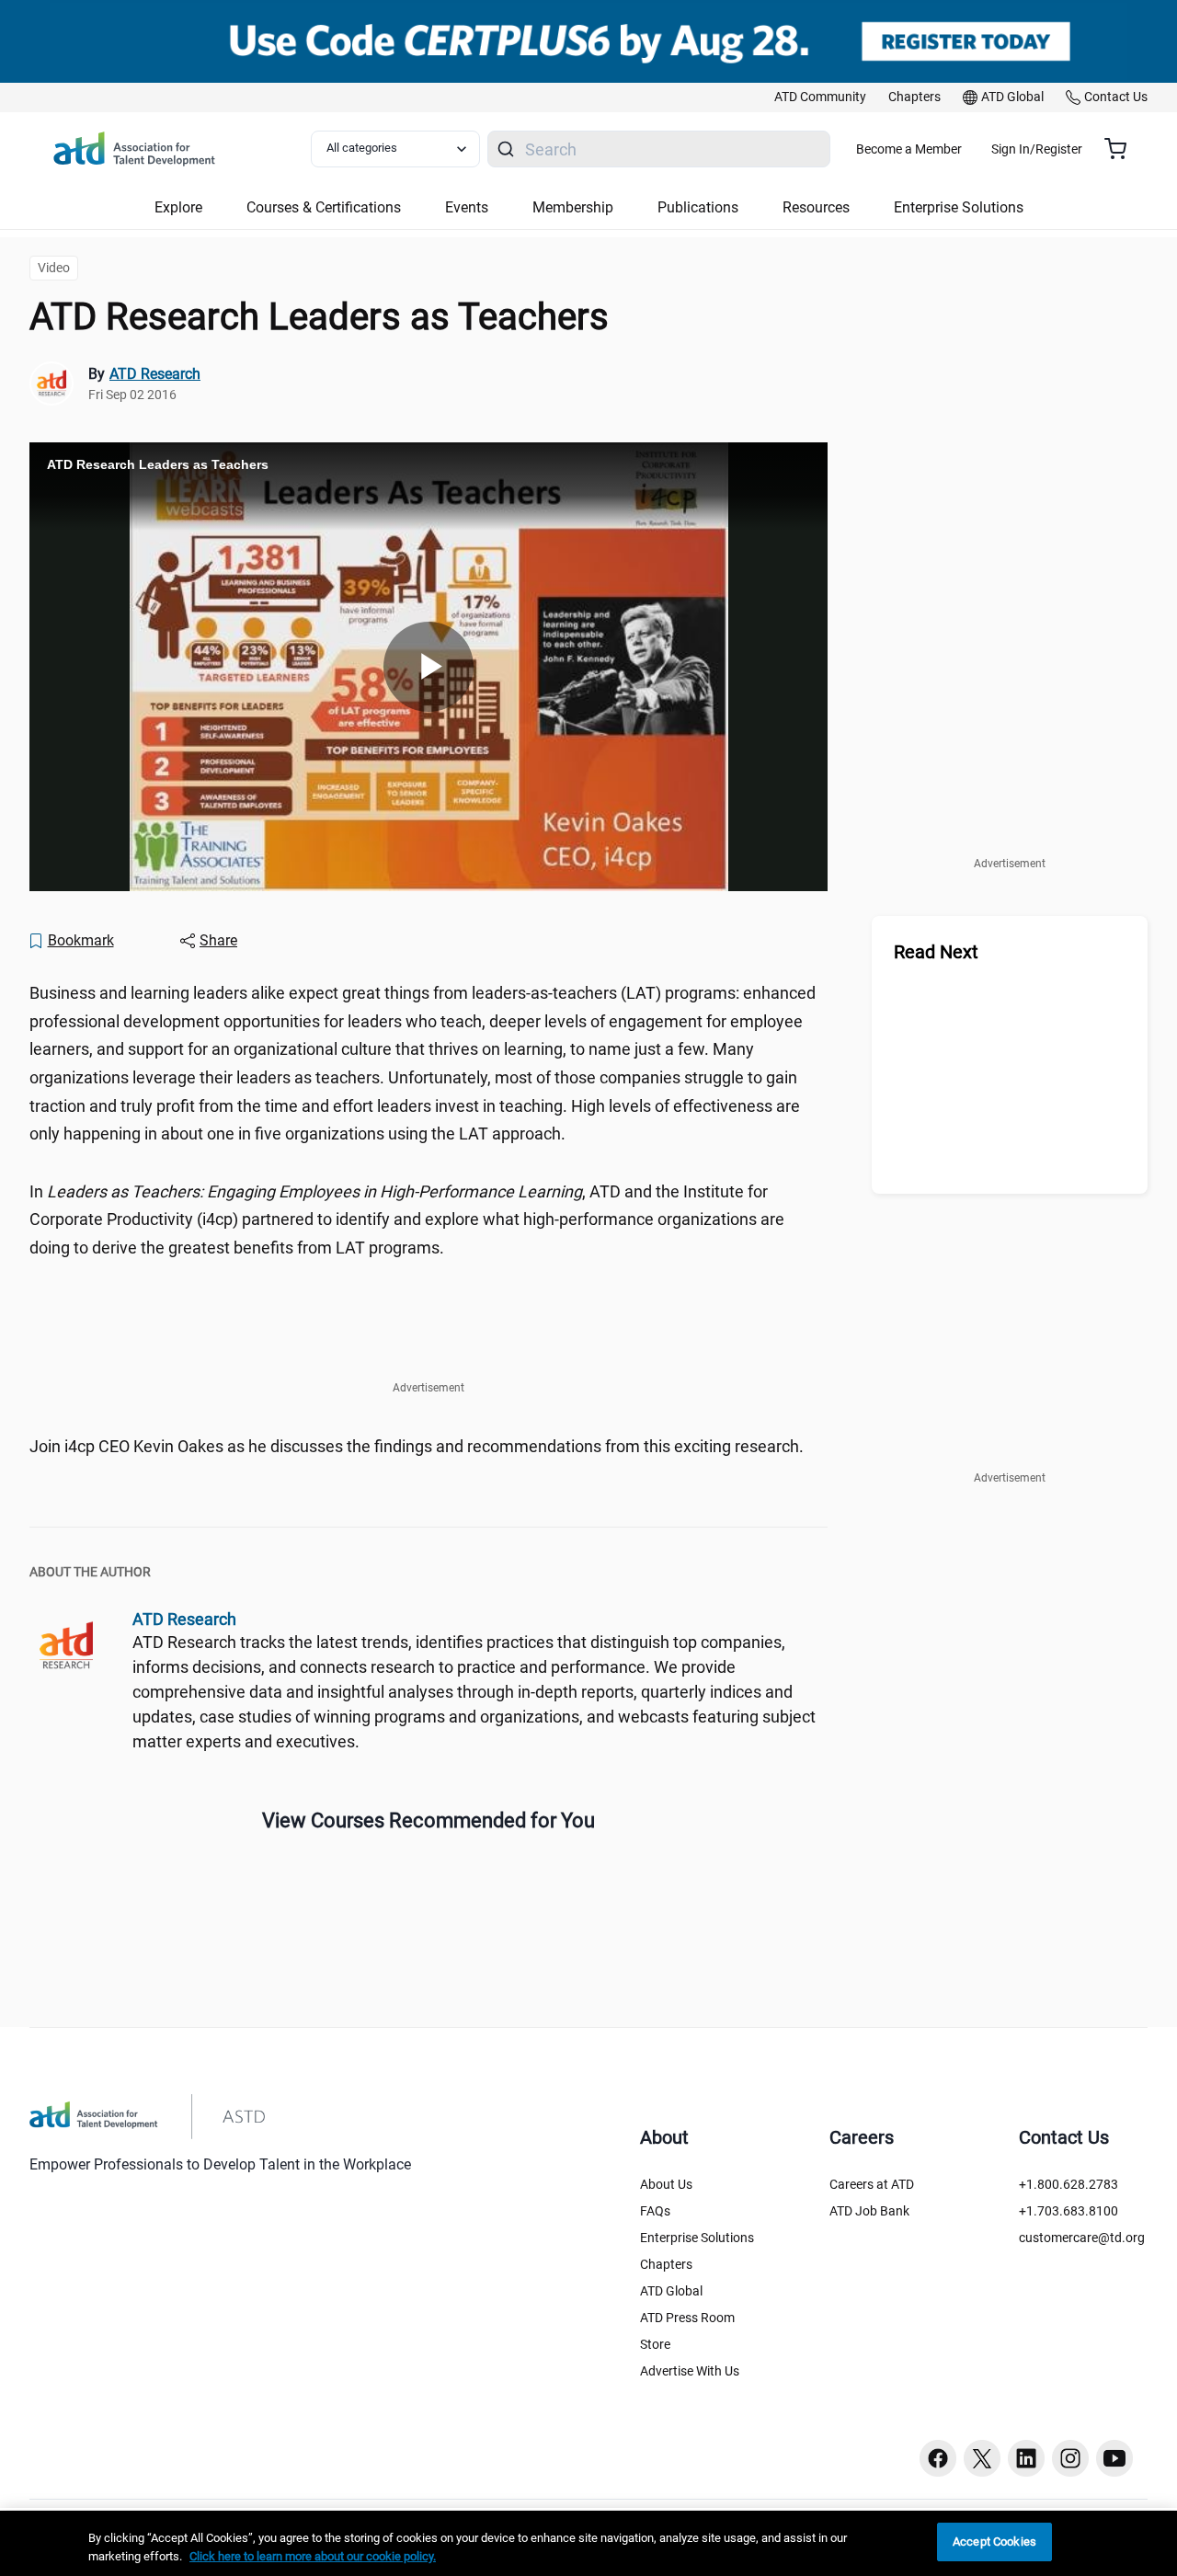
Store (655, 2344)
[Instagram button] (1070, 2458)
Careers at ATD (872, 2184)
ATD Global (671, 2291)
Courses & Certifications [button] (324, 207)
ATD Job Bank (869, 2211)
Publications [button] (698, 207)
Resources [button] (816, 207)
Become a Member (909, 149)
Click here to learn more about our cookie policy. (313, 2556)
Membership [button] (573, 207)
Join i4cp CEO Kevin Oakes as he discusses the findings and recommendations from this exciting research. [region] (417, 1446)
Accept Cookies (994, 2542)
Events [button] (467, 207)
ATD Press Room (687, 2318)
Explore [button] (178, 207)
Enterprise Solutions (697, 2238)
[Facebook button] (938, 2458)
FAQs (655, 2211)
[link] (820, 97)
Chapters (666, 2264)
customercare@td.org (1082, 2238)
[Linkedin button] (1026, 2458)
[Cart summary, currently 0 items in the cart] (1122, 149)
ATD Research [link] (155, 374)
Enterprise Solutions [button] (959, 207)
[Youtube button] (1114, 2458)
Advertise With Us (690, 2371)
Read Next (936, 952)
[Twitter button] (982, 2458)
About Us (666, 2184)
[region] (588, 2543)
